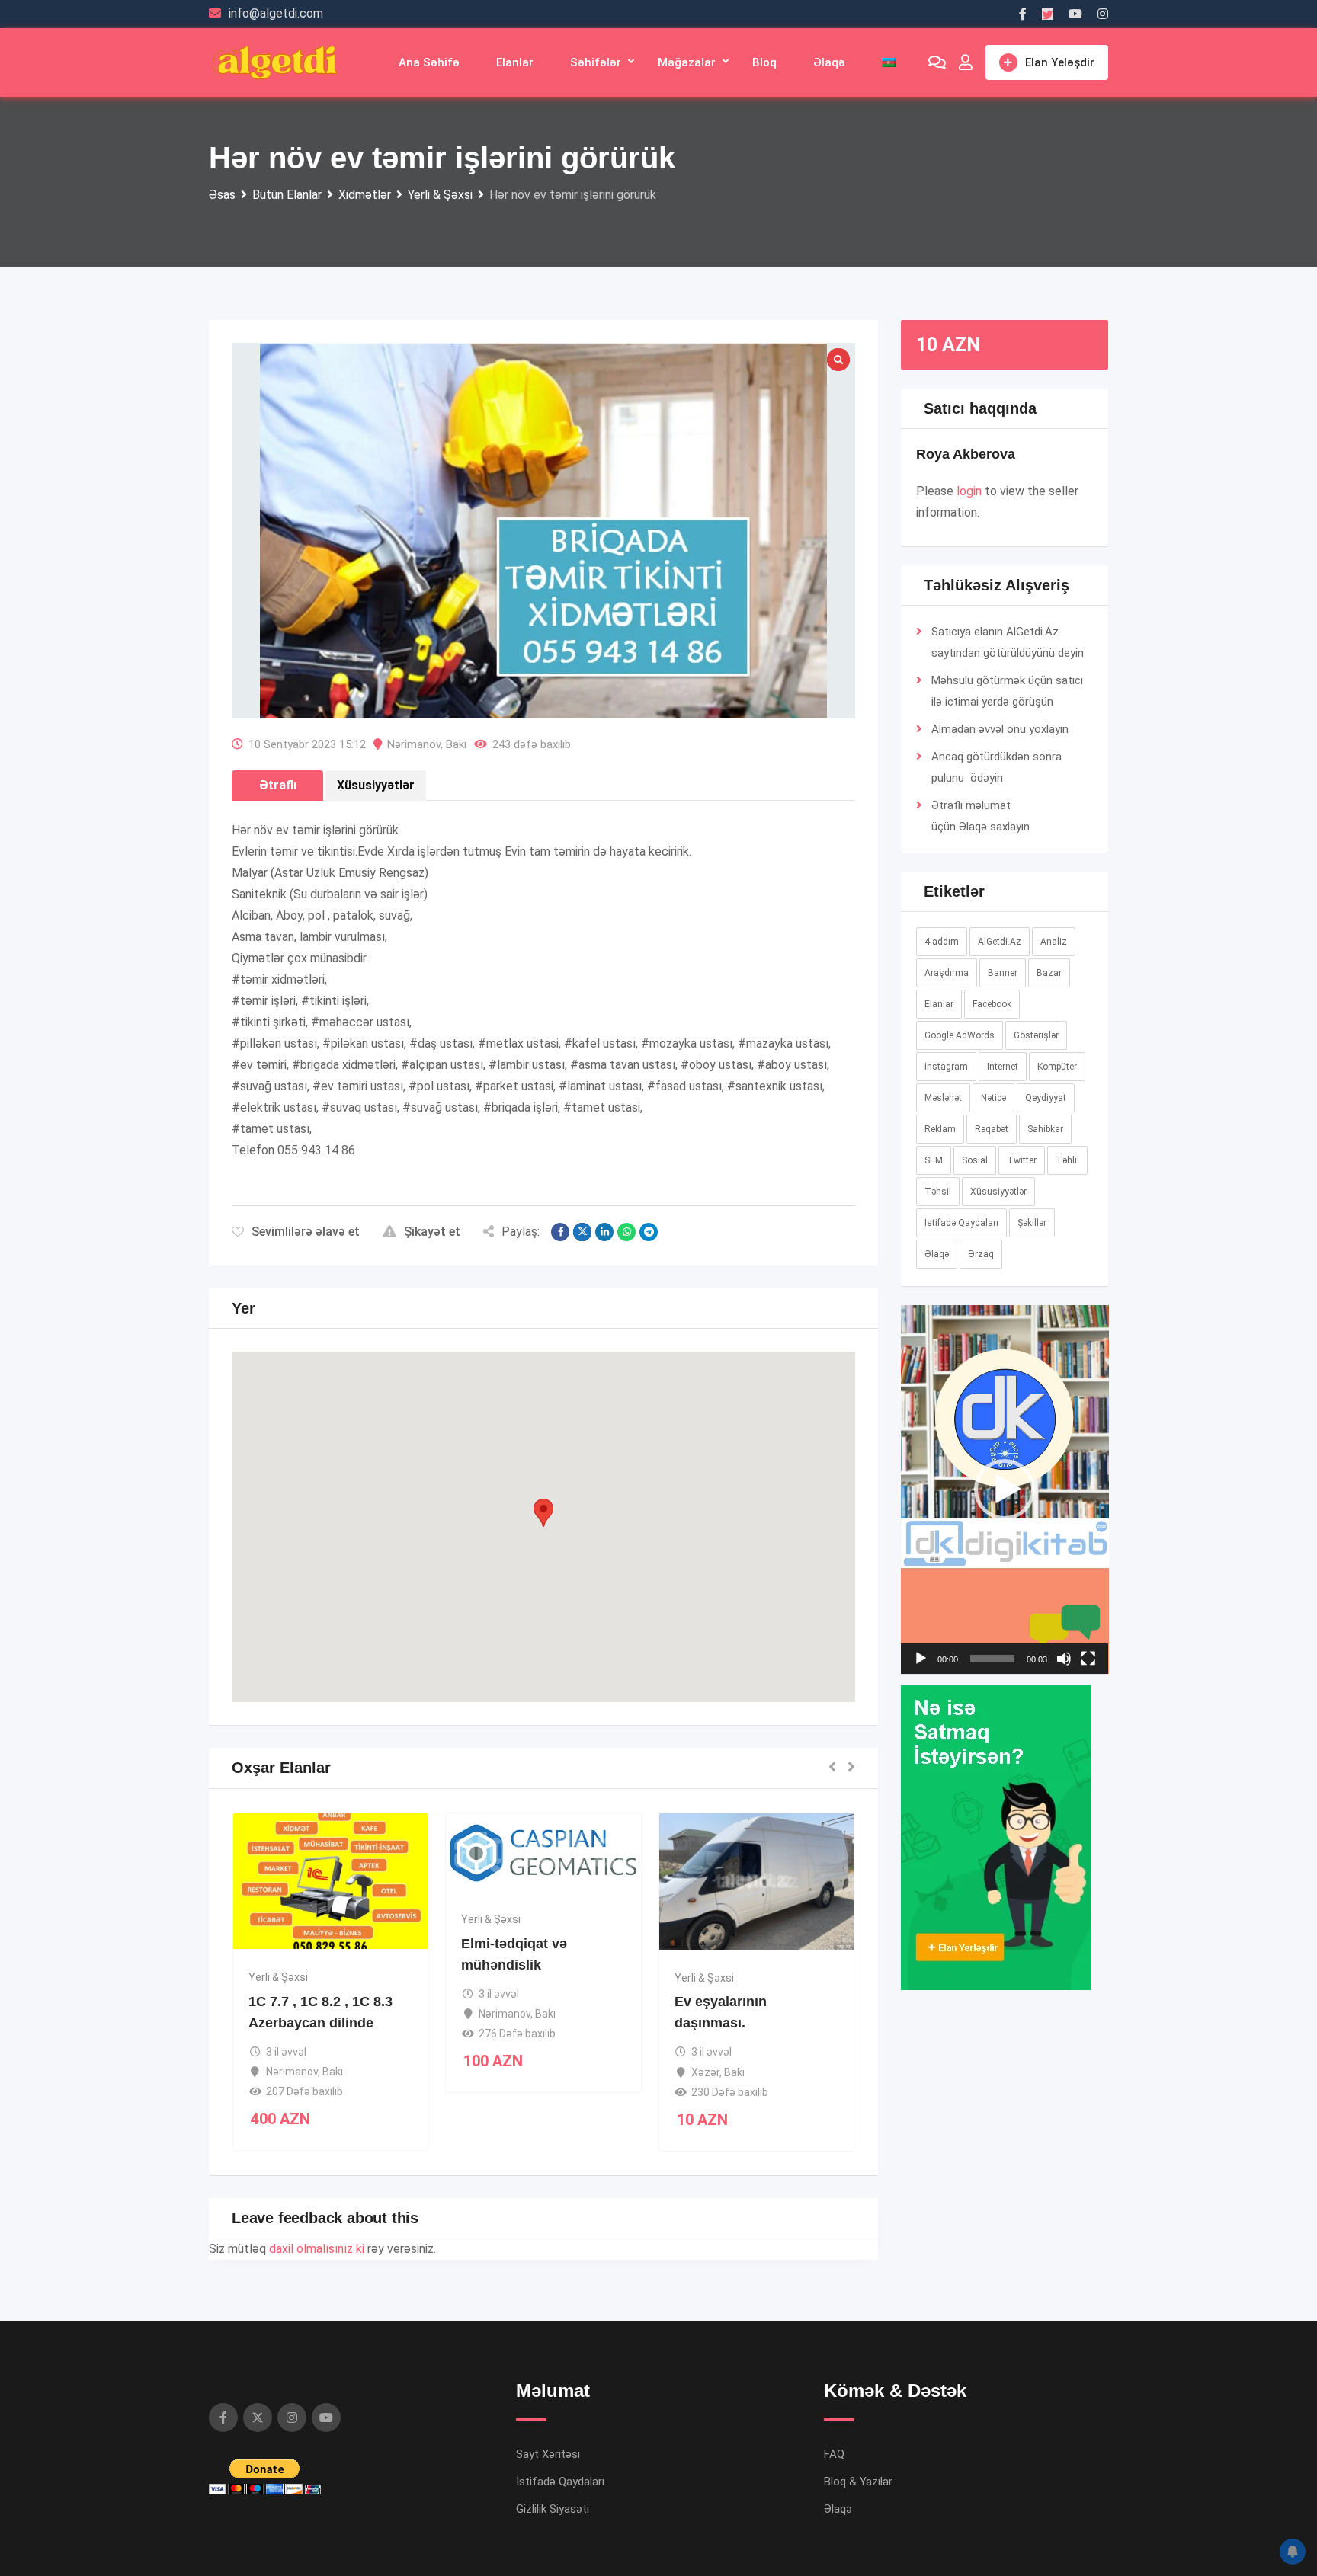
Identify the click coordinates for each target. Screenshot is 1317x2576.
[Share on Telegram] (649, 1232)
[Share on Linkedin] (604, 1232)
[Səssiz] (1064, 1659)
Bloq (764, 62)
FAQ (834, 2454)
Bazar (1049, 973)
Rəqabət (992, 1129)
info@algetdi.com (276, 13)
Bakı (456, 744)
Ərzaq (981, 1254)
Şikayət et (432, 1232)
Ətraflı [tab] (278, 785)
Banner (1003, 973)
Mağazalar (687, 62)
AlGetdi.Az (1000, 942)
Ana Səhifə (429, 62)
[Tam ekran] (1088, 1659)
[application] (1005, 1490)
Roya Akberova (966, 454)
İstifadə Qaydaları (961, 1223)
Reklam (940, 1129)
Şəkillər (1032, 1223)
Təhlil (1067, 1160)
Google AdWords (960, 1035)
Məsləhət (943, 1098)
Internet (1003, 1067)
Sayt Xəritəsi (548, 2454)
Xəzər (705, 2072)
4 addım (942, 942)
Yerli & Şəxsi (278, 1977)
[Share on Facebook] (560, 1232)
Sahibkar (1045, 1129)
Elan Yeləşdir (1060, 62)
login (969, 491)
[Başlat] (921, 1659)
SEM (934, 1160)
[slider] (993, 1659)
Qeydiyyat (1046, 1098)
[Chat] (937, 62)
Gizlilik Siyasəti (553, 2509)
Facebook (992, 1004)
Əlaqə (829, 62)
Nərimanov (414, 744)
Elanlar (515, 62)
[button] (543, 1513)
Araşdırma (947, 973)
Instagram (946, 1067)
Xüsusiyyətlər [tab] (376, 785)
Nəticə (993, 1098)
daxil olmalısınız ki (317, 2249)
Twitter (1022, 1160)
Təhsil (938, 1192)
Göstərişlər (1036, 1035)
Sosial (975, 1160)
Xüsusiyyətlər (998, 1192)
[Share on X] (582, 1232)
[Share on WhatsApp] (626, 1232)
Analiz (1054, 942)
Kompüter (1057, 1067)
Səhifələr (596, 62)
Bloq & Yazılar (858, 2482)
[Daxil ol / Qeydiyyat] (966, 62)
